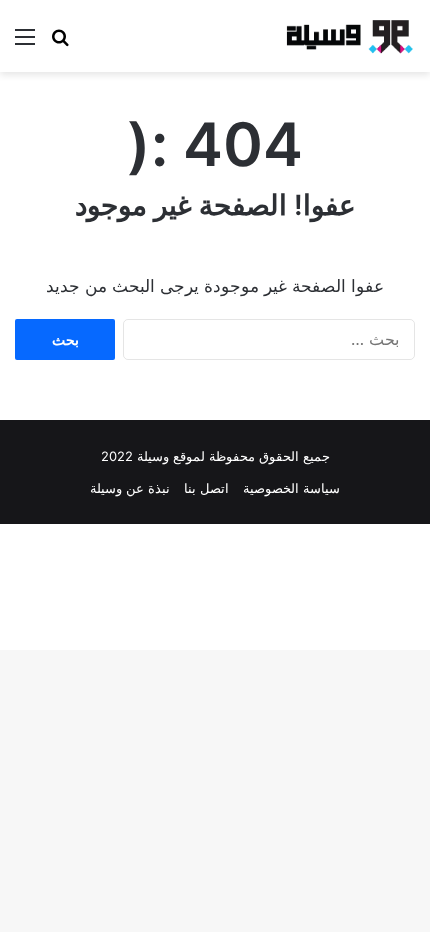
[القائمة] (25, 43)
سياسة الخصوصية (291, 488)
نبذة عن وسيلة (130, 488)
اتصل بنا (206, 488)
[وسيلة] (345, 36)
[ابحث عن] (60, 43)
